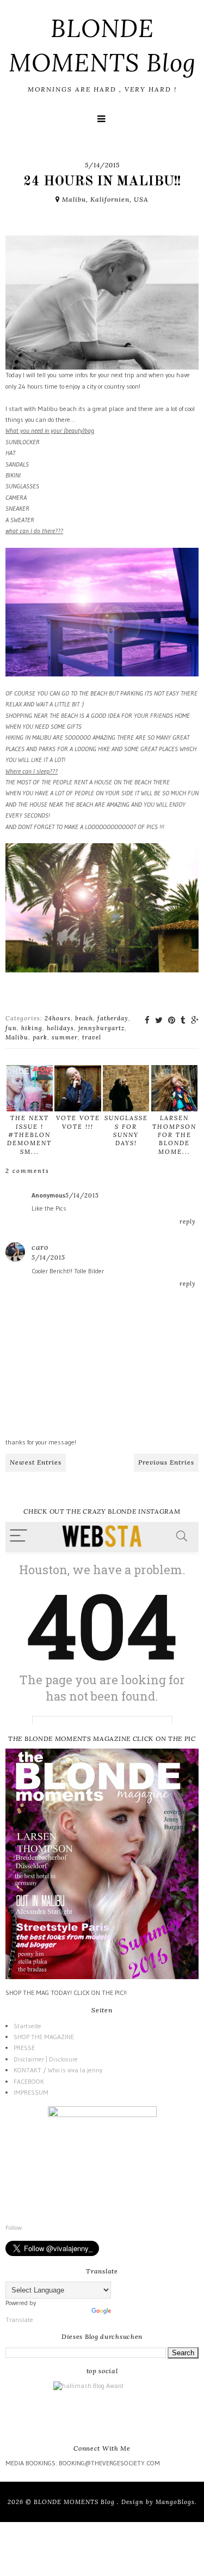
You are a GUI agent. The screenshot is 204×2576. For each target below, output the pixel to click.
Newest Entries (36, 1462)
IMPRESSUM (31, 2092)
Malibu (17, 1037)
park (40, 1037)
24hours (58, 1018)
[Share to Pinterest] (172, 1020)
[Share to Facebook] (147, 1020)
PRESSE (24, 2048)
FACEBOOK (29, 2081)
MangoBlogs (175, 2502)
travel (92, 1037)
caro (40, 1247)
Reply (188, 1222)
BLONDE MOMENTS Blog (75, 2502)
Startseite (27, 2026)
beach (84, 1018)
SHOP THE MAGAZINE (44, 2037)
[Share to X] (159, 1020)
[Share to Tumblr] (183, 1020)
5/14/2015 (82, 1195)
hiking (32, 1028)
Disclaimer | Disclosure (46, 2059)
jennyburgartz (101, 1028)
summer (65, 1037)
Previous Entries (166, 1462)
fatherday (113, 1018)
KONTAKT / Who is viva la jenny (58, 2070)
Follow (14, 2227)
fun (11, 1028)
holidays (60, 1028)
